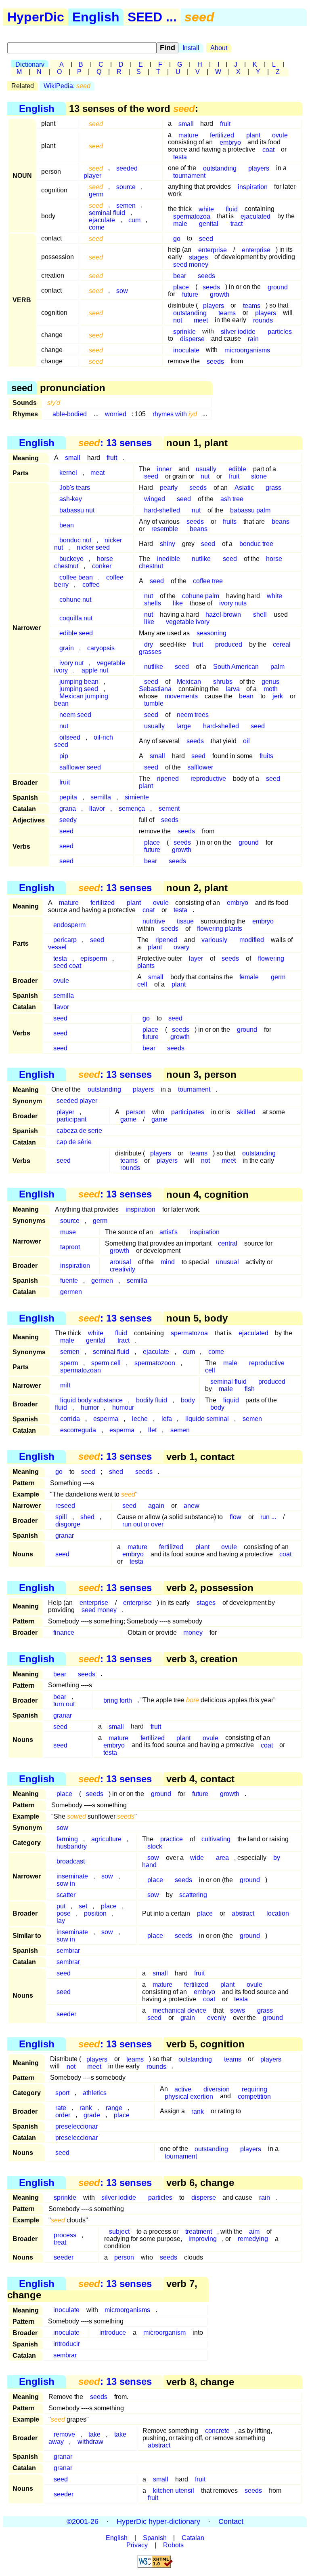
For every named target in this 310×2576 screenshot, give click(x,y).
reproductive (208, 779)
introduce (113, 2333)
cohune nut (75, 600)
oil (246, 741)
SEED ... (152, 17)
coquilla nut (76, 618)
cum (134, 220)
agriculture (106, 1839)
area (222, 1858)
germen (102, 1281)
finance (64, 1633)
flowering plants (220, 929)
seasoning (212, 633)
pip (64, 756)
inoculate (186, 350)
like (178, 603)
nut (205, 476)
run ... (268, 1517)
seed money (191, 264)
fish (250, 1389)
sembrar (68, 1951)
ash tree (232, 499)
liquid (231, 1400)
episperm (94, 958)
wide (197, 1858)
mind (168, 1262)
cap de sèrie (74, 1142)
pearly (169, 488)
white (274, 596)
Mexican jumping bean (81, 700)
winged (155, 499)
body (217, 1407)
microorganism (164, 2333)
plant (253, 135)
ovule (280, 135)
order (63, 2115)
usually (154, 726)
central (228, 1243)
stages (206, 1603)
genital (209, 223)
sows (238, 2010)
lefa (167, 1419)
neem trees (193, 715)
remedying (253, 2239)
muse (68, 1232)
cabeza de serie (79, 1131)
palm (278, 667)
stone (259, 476)
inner (164, 469)
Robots (173, 2545)
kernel (68, 473)
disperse (192, 338)
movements (181, 696)
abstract (243, 1913)
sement (169, 808)
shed (116, 1472)
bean (67, 525)
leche (140, 1419)
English (96, 17)
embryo (230, 142)
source (126, 187)
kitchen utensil (174, 2491)
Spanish (155, 2538)
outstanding (220, 168)
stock (155, 1846)
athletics (95, 2092)
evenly (217, 2018)
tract (237, 223)
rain (253, 338)
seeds (206, 275)
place (64, 1794)
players (259, 168)
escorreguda (78, 1430)
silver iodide (238, 331)
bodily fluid (152, 1400)
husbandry (72, 1846)
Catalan (193, 2538)
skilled (246, 1112)
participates (188, 1112)
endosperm (69, 925)
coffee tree (208, 581)
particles (280, 331)
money (193, 1633)
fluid (232, 209)
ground (278, 287)
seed (206, 238)
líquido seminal (207, 1419)
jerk (278, 696)
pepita (68, 797)
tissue (185, 921)
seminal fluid (111, 1352)
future (190, 294)
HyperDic (36, 17)
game (128, 1119)
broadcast (71, 1861)
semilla (101, 797)
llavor (97, 808)
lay (61, 1921)
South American (236, 667)
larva (233, 689)
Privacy (137, 2545)
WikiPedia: (67, 86)
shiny (168, 544)
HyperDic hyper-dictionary (158, 2521)
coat (268, 149)
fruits (230, 522)
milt (65, 1385)
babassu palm (250, 510)
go (177, 238)
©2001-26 (83, 2521)
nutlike (201, 559)
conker (102, 566)
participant (71, 1119)
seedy (68, 820)
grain (67, 648)
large (184, 726)
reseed (65, 1506)
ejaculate (156, 1352)
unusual (227, 1262)
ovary (181, 947)
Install (191, 48)
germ (96, 194)
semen (70, 1352)
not (178, 320)
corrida (70, 1419)
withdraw (90, 2442)
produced (229, 644)
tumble (154, 703)
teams (227, 313)
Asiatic (244, 488)
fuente (69, 1281)
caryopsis (101, 648)
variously (214, 940)
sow (122, 290)
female (249, 977)
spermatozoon (155, 1363)
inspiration (253, 187)
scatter (66, 1895)
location (278, 1913)
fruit (225, 123)
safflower (200, 767)
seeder (66, 2014)
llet (152, 1430)
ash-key (71, 499)
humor (90, 1407)
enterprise (256, 250)
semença (132, 808)
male (180, 223)
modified (252, 940)
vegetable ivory (188, 622)
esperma (106, 1419)
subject (119, 2231)
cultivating (216, 1839)
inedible (169, 559)
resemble (165, 529)
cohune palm (201, 596)
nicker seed (93, 547)
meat (97, 473)
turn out (64, 1704)
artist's (169, 1232)
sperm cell (106, 1363)
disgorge (68, 1524)
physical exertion (189, 2096)
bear (180, 275)
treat (60, 2242)
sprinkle (65, 2198)
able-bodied (70, 414)
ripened (168, 779)
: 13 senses (115, 443)
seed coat (67, 966)
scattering (193, 1895)
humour (123, 1407)
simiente (137, 797)
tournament (189, 175)
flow (236, 1517)
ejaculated (256, 216)
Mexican (189, 682)
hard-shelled (162, 510)
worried (116, 414)
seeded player (77, 1101)
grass (273, 488)
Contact (231, 2521)
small (186, 123)
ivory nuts (233, 603)
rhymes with (175, 414)
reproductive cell (245, 1367)
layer (196, 958)
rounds (263, 320)
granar (65, 1536)
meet (201, 320)
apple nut (95, 670)
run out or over (143, 1524)
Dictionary (30, 64)
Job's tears (75, 488)
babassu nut (77, 510)
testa (180, 157)
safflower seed (80, 767)
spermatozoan (81, 1370)
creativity (123, 1269)
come (97, 227)
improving (203, 2239)
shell (260, 614)
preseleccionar (76, 2126)
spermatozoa (189, 1333)
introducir (67, 2344)
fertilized (103, 903)
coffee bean (76, 577)
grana (68, 808)
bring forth (118, 1700)
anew (192, 1506)
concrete (217, 2431)
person (124, 2257)
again (156, 1506)
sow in (66, 1884)
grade (92, 2115)
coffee (91, 585)
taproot (70, 1247)
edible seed (76, 633)
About (219, 48)
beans (281, 522)
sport (62, 2092)
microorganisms (247, 350)
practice (172, 1839)
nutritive (154, 921)
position (95, 1913)
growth (220, 294)
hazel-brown (223, 614)
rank (198, 2111)
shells (153, 603)
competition (254, 2096)
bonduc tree (256, 544)
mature (188, 135)
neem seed (75, 715)
